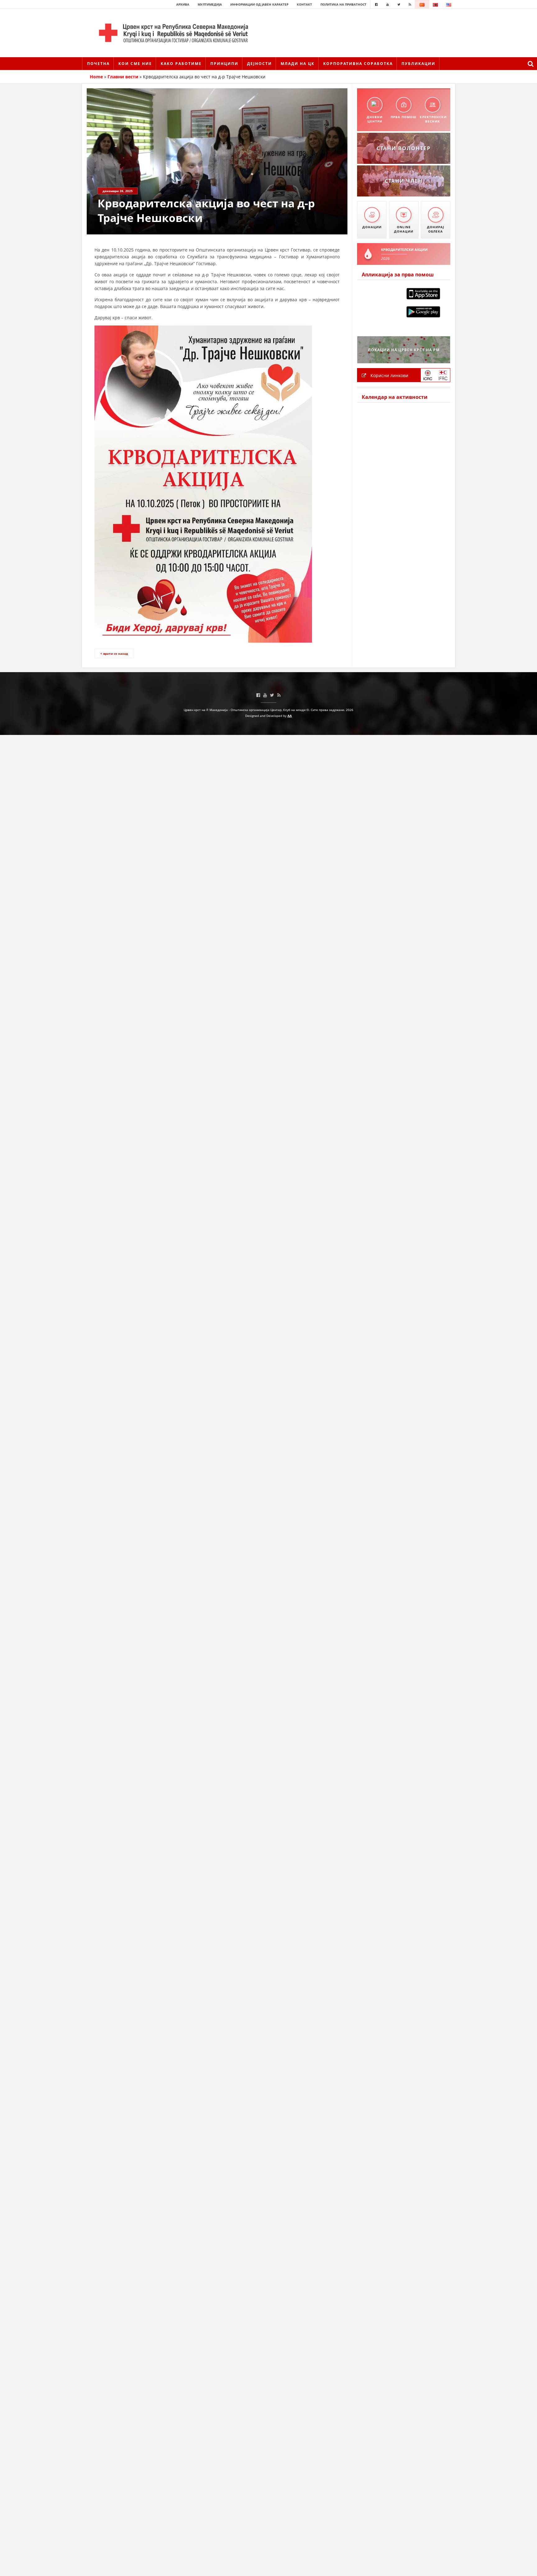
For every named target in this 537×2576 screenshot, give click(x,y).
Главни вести (123, 77)
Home (96, 77)
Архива (183, 4)
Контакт (304, 4)
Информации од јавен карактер (259, 4)
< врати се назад (114, 653)
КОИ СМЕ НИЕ (135, 64)
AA (290, 716)
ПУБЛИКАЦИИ (418, 64)
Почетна (98, 64)
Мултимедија (210, 4)
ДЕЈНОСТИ (259, 64)
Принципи (224, 64)
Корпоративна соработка (358, 64)
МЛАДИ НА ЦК (298, 64)
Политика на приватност (343, 4)
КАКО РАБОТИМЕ (181, 64)
